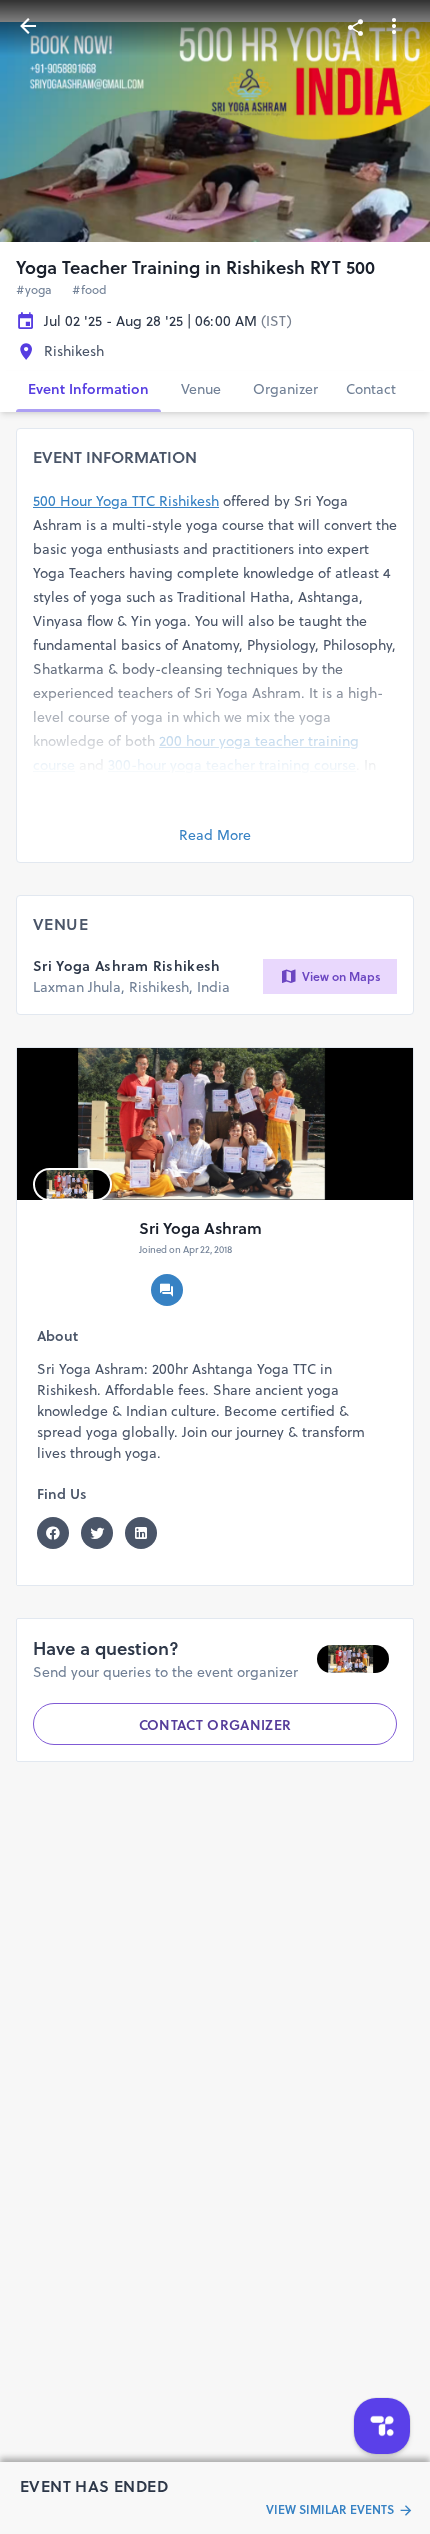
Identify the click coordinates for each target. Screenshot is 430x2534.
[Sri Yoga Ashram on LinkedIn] (147, 1533)
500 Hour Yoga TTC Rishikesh (126, 501)
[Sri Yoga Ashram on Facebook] (59, 1533)
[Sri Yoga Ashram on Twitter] (103, 1533)
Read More (215, 835)
